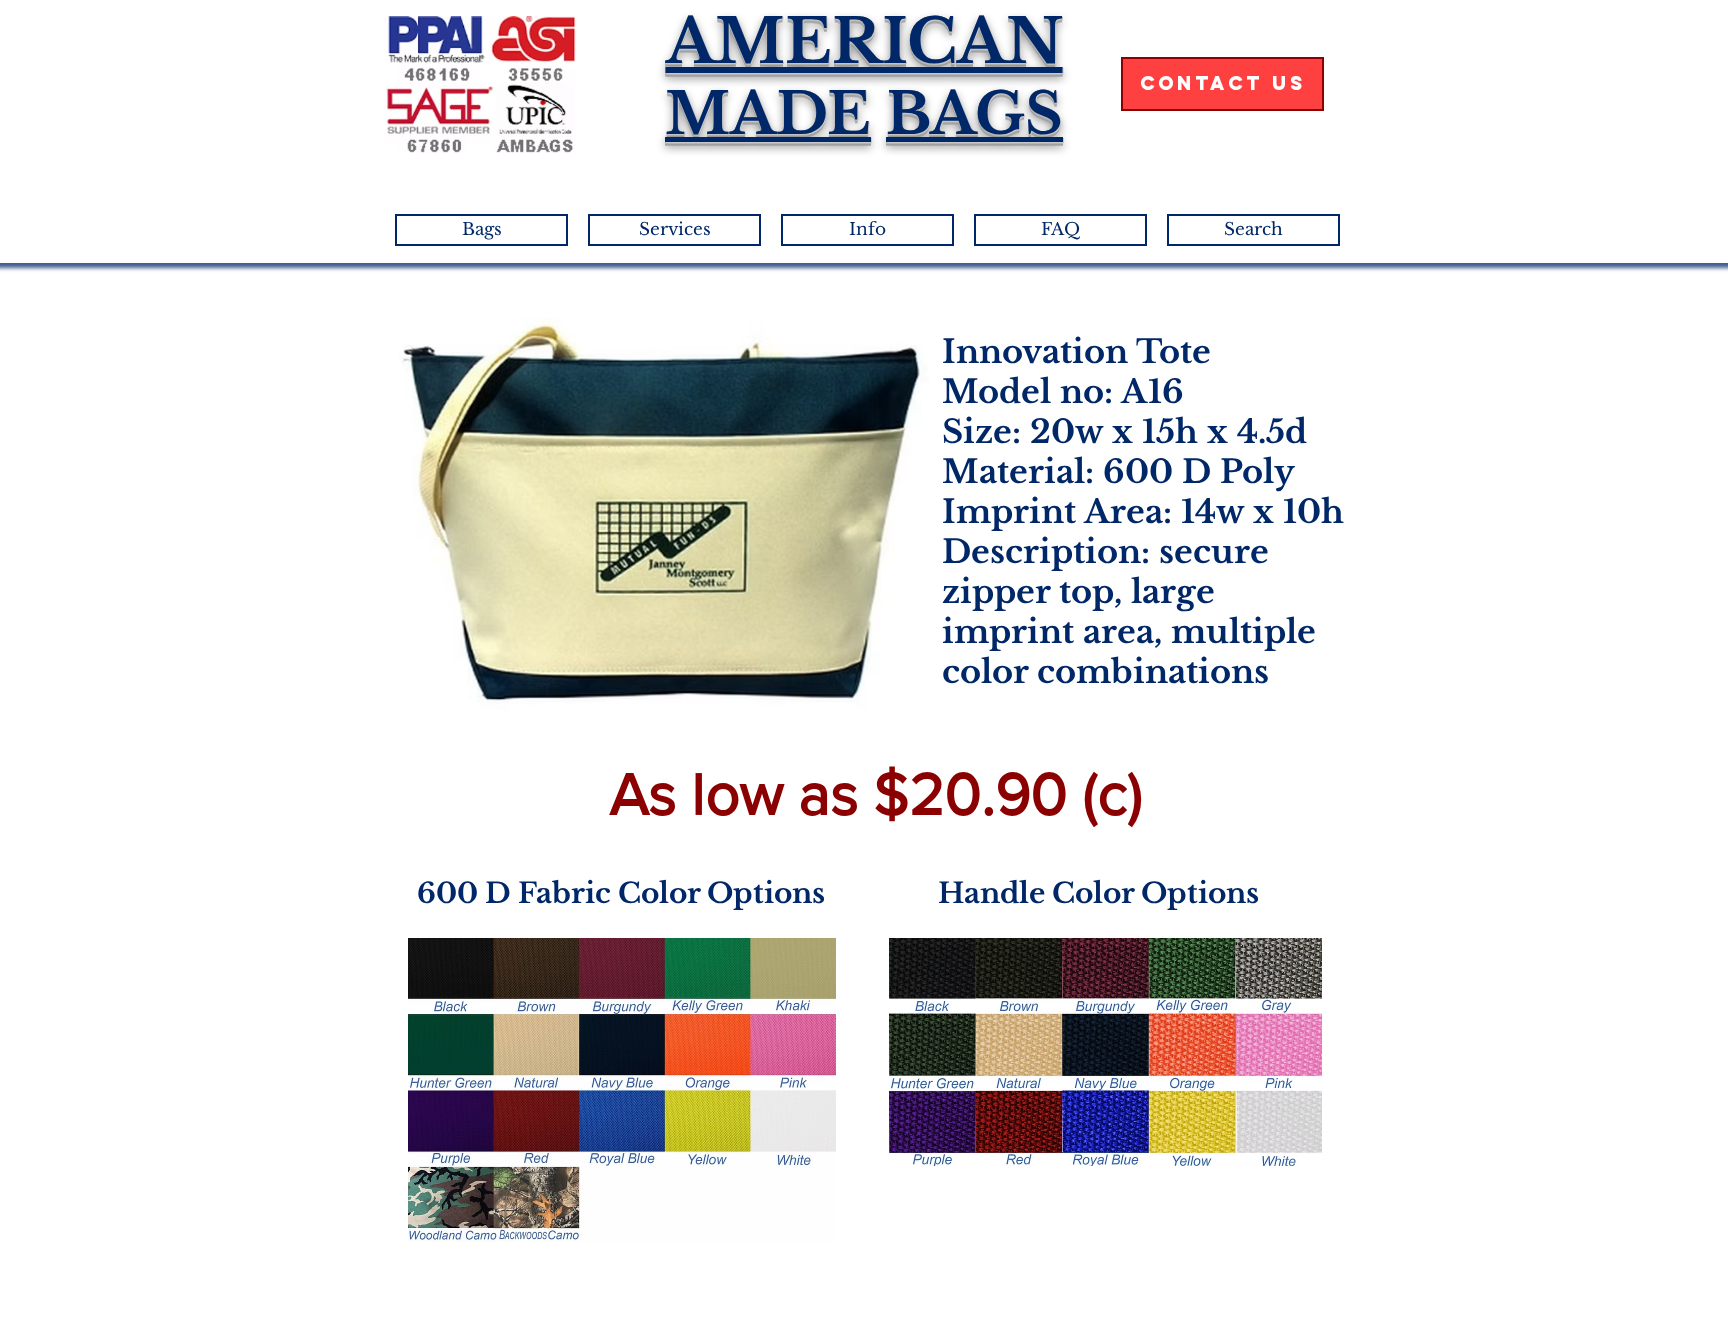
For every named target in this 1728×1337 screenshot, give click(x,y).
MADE (768, 114)
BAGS (974, 114)
